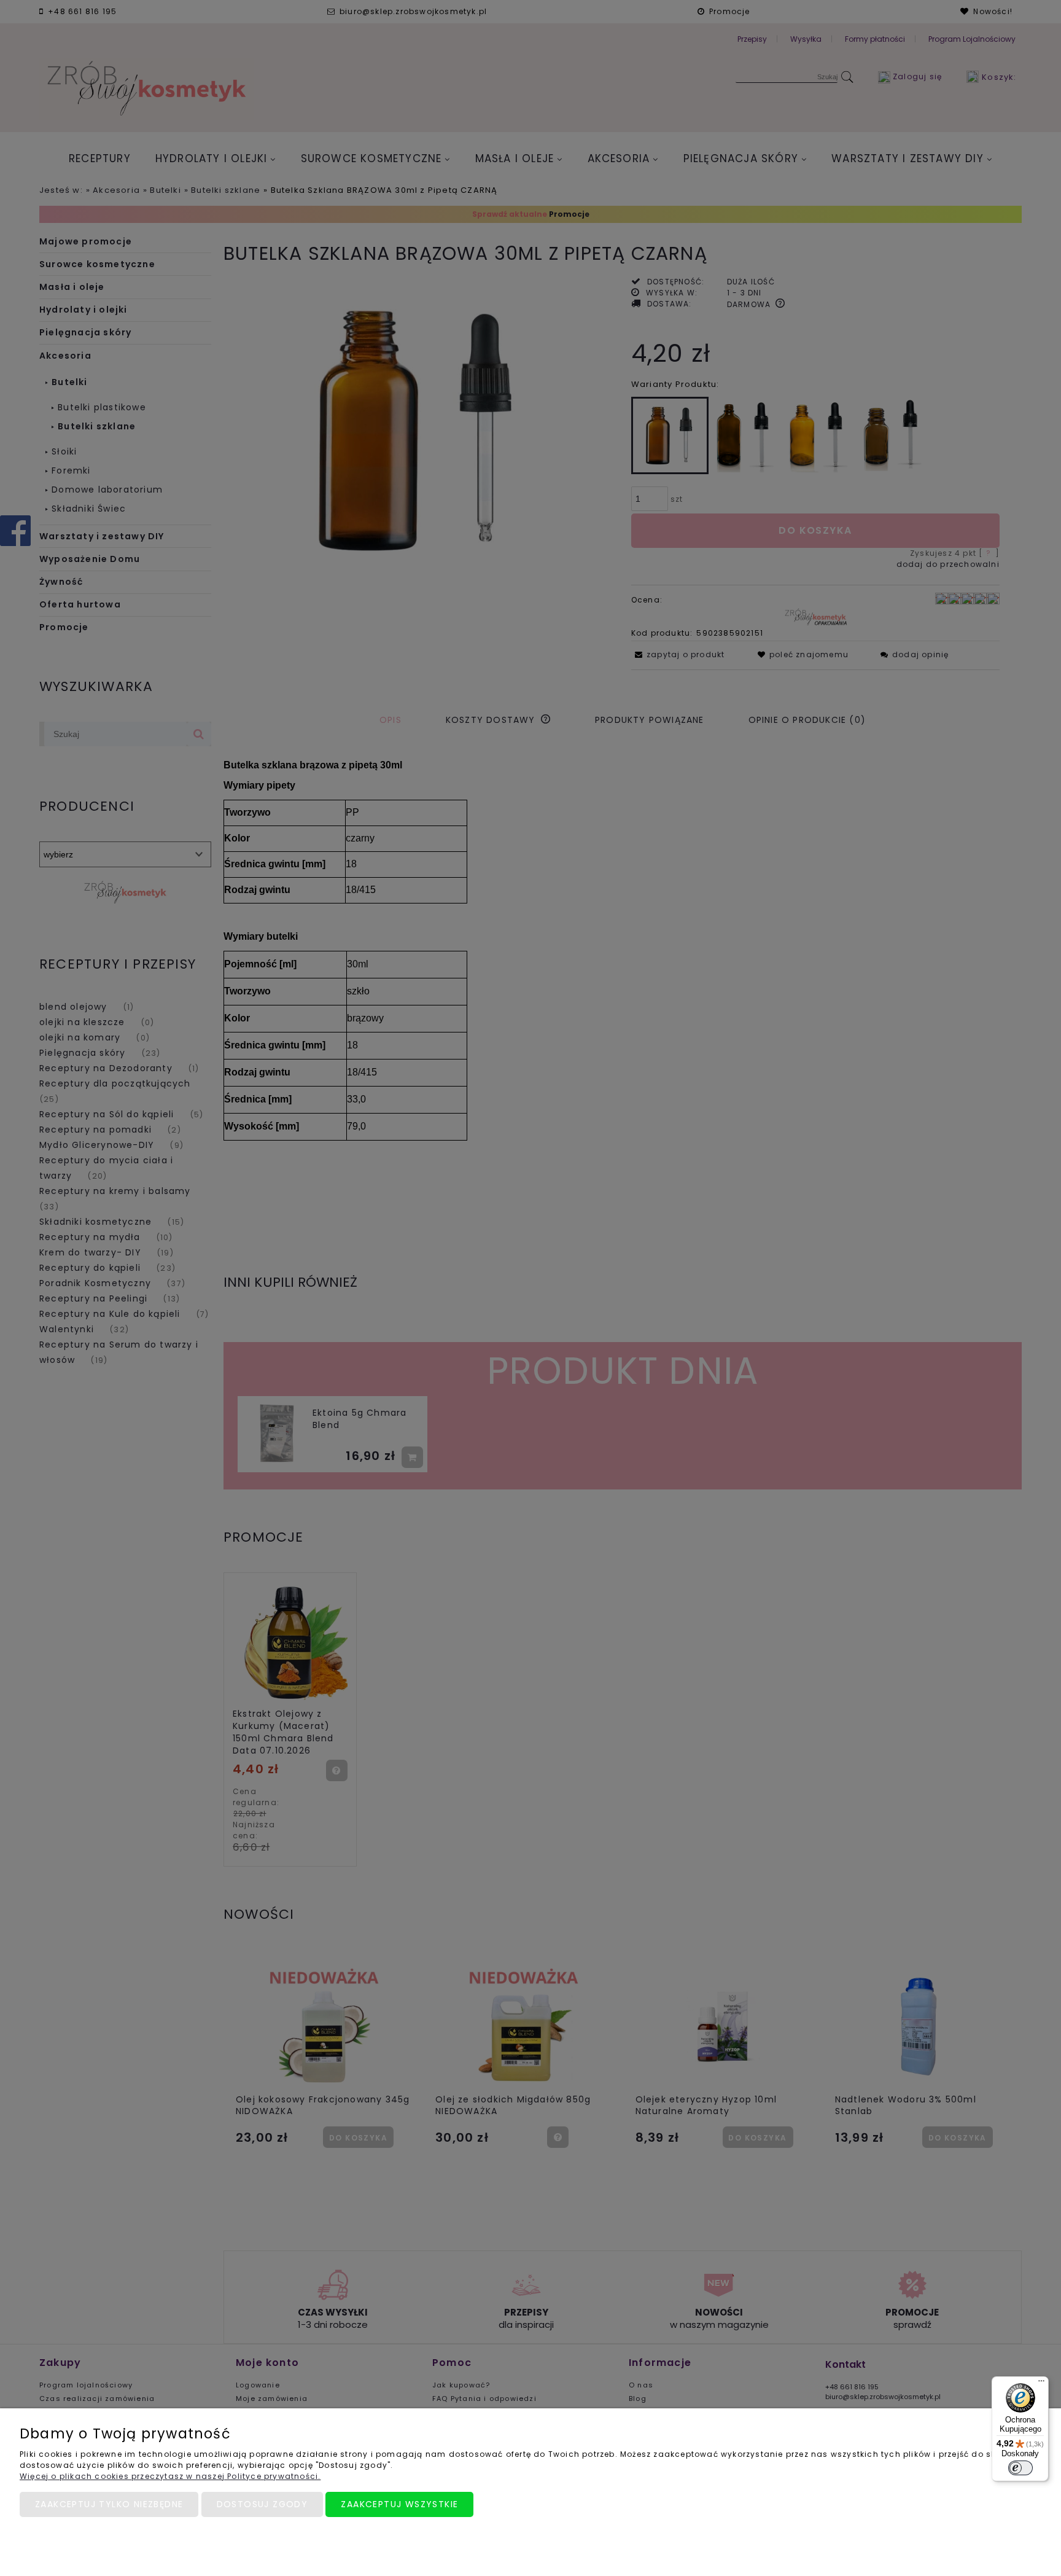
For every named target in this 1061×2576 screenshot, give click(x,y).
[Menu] (1041, 2384)
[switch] (1020, 2468)
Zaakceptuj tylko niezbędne (109, 2504)
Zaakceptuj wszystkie (399, 2504)
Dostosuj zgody (262, 2504)
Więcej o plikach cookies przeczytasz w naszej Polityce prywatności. (170, 2476)
